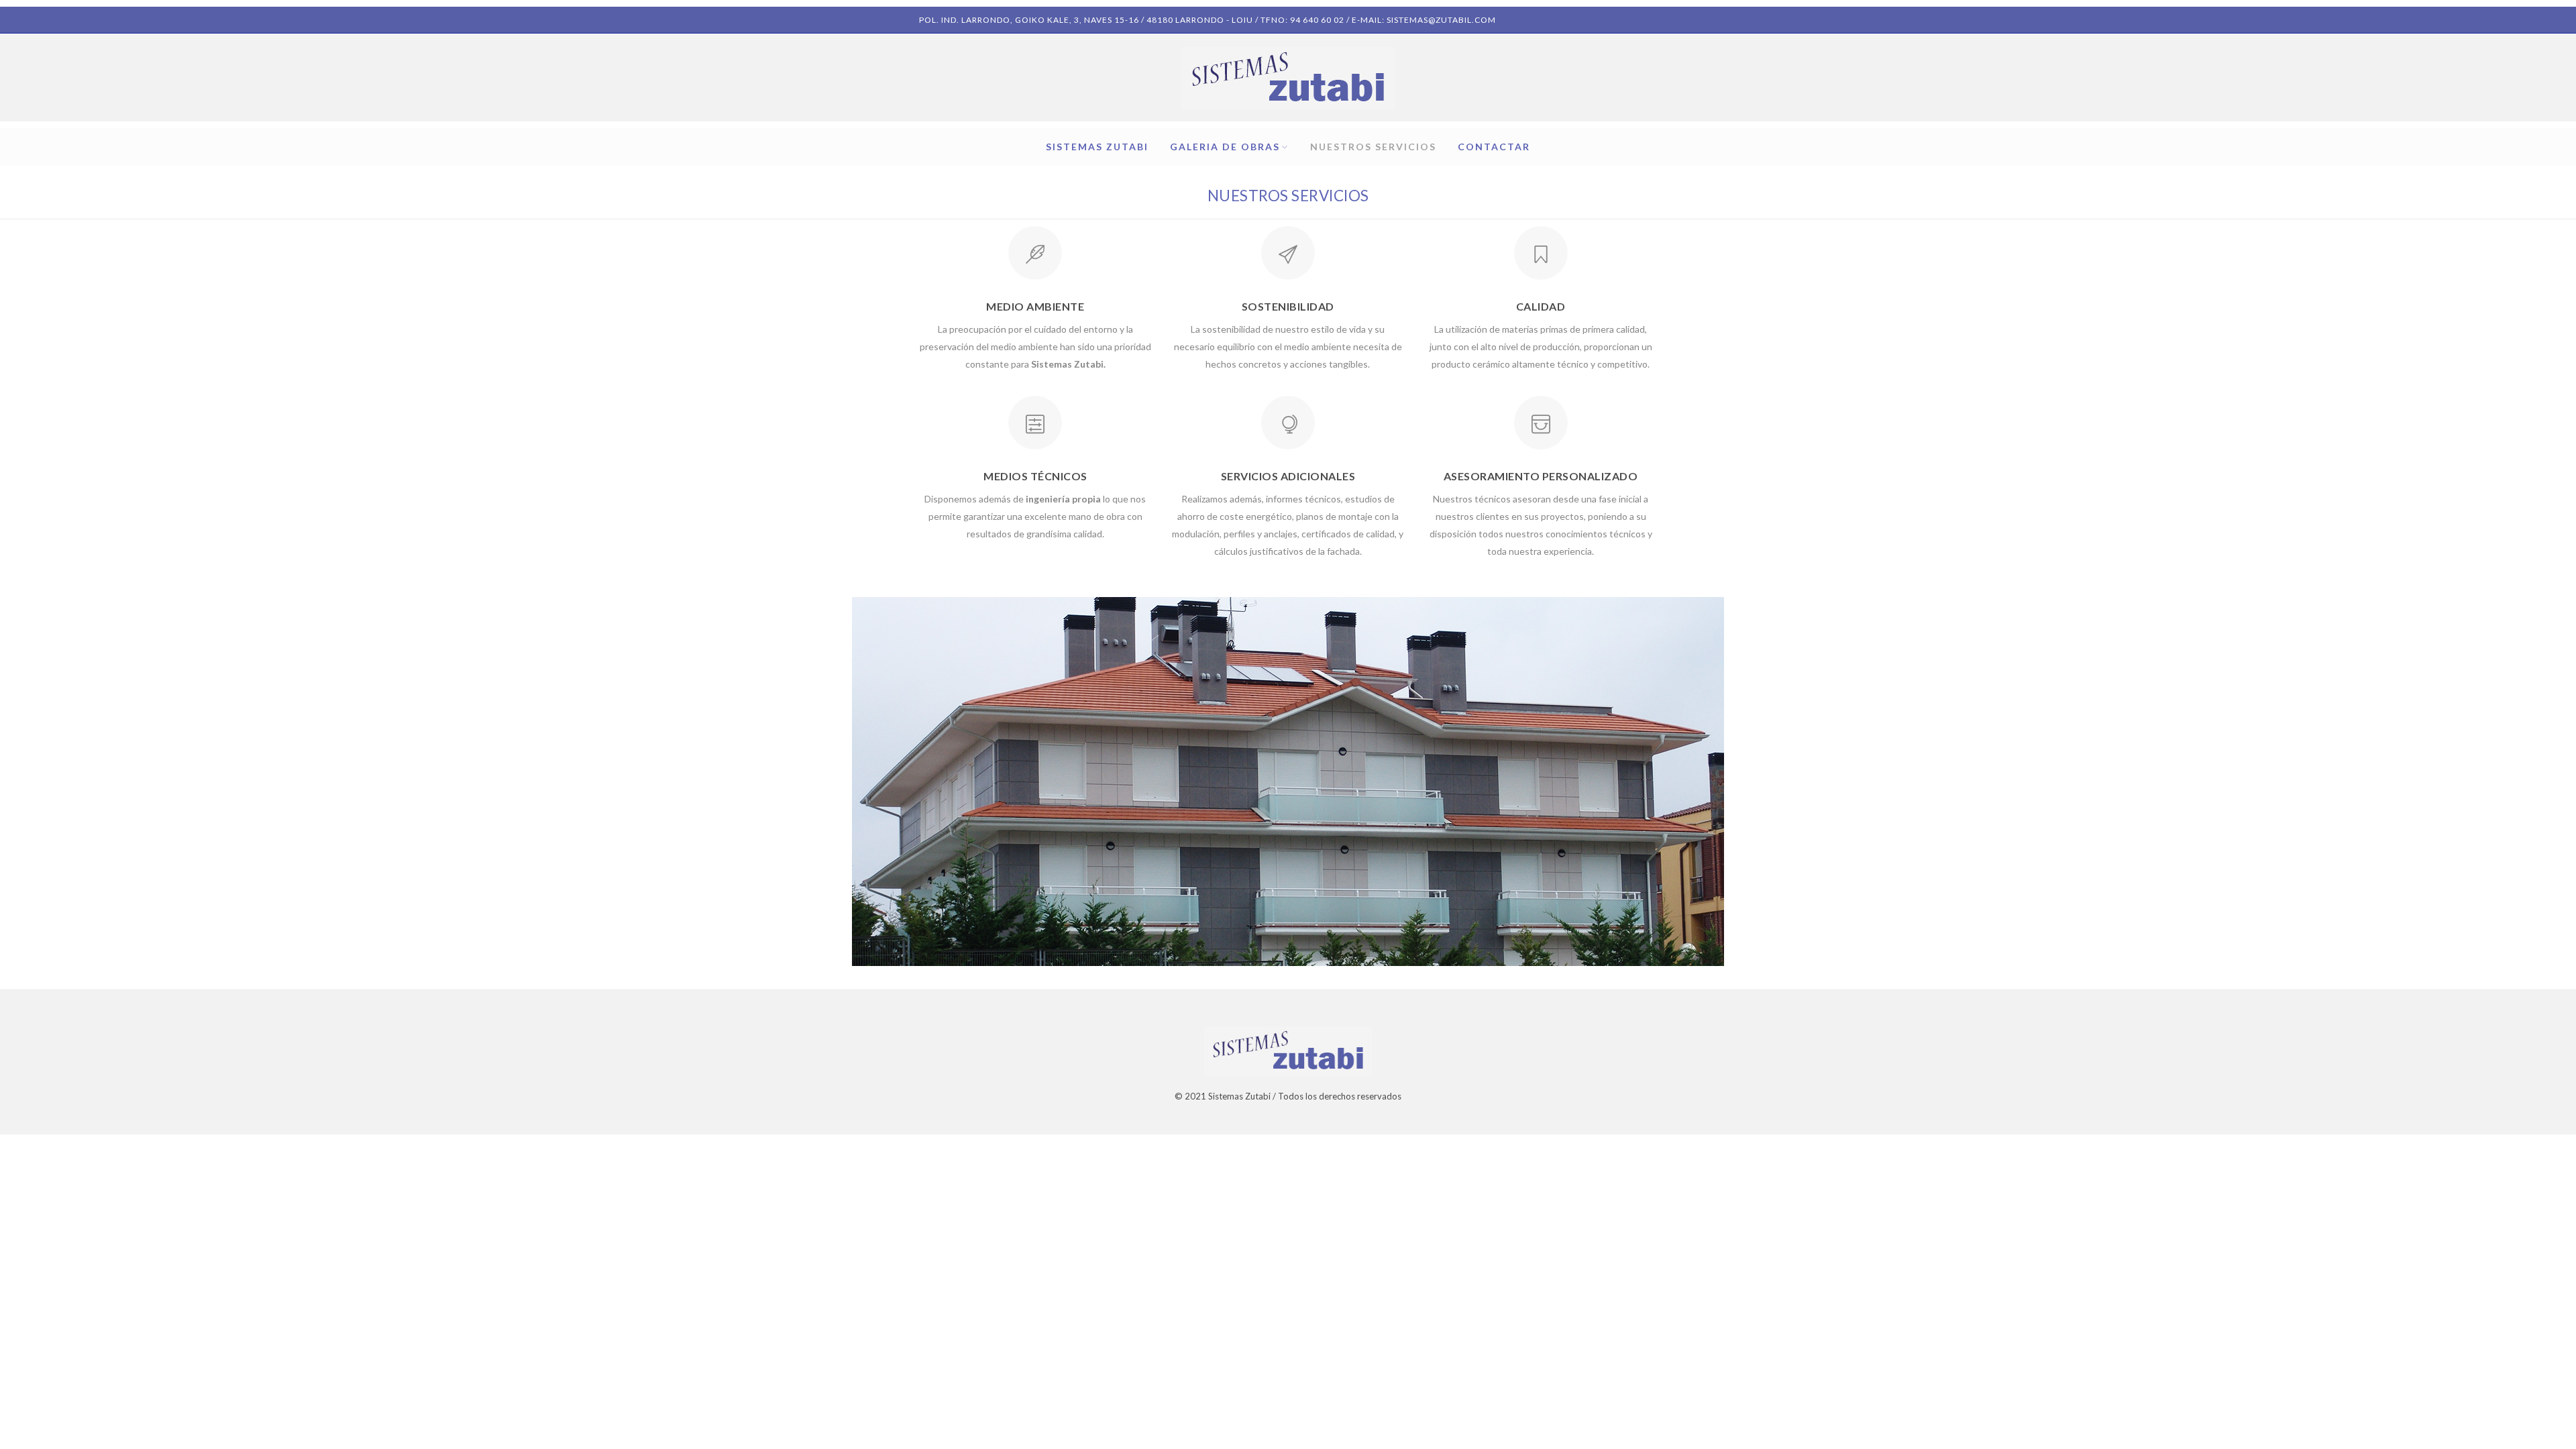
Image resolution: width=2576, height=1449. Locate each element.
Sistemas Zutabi (1097, 147)
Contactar (1494, 147)
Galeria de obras (1225, 147)
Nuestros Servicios (1373, 147)
